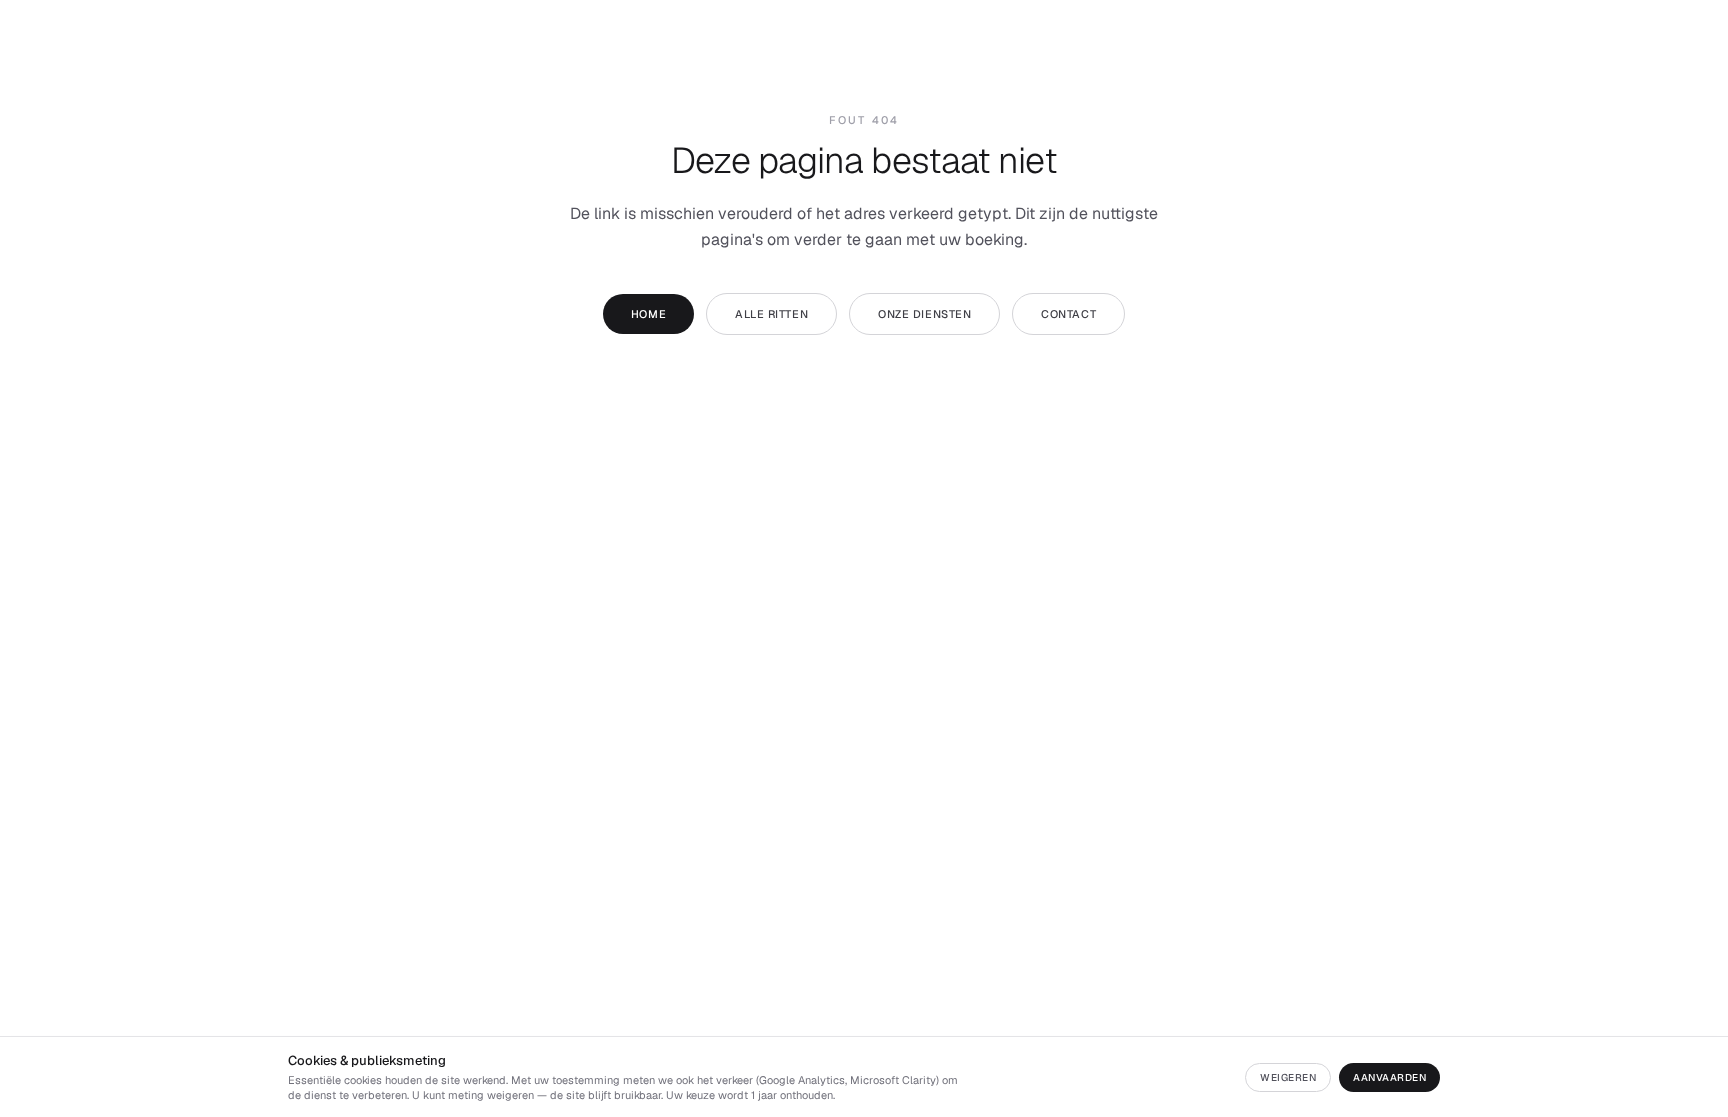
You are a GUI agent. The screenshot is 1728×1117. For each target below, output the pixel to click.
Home (648, 314)
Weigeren (1288, 1077)
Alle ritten (771, 314)
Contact (1068, 314)
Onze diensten (924, 314)
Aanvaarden (1389, 1077)
